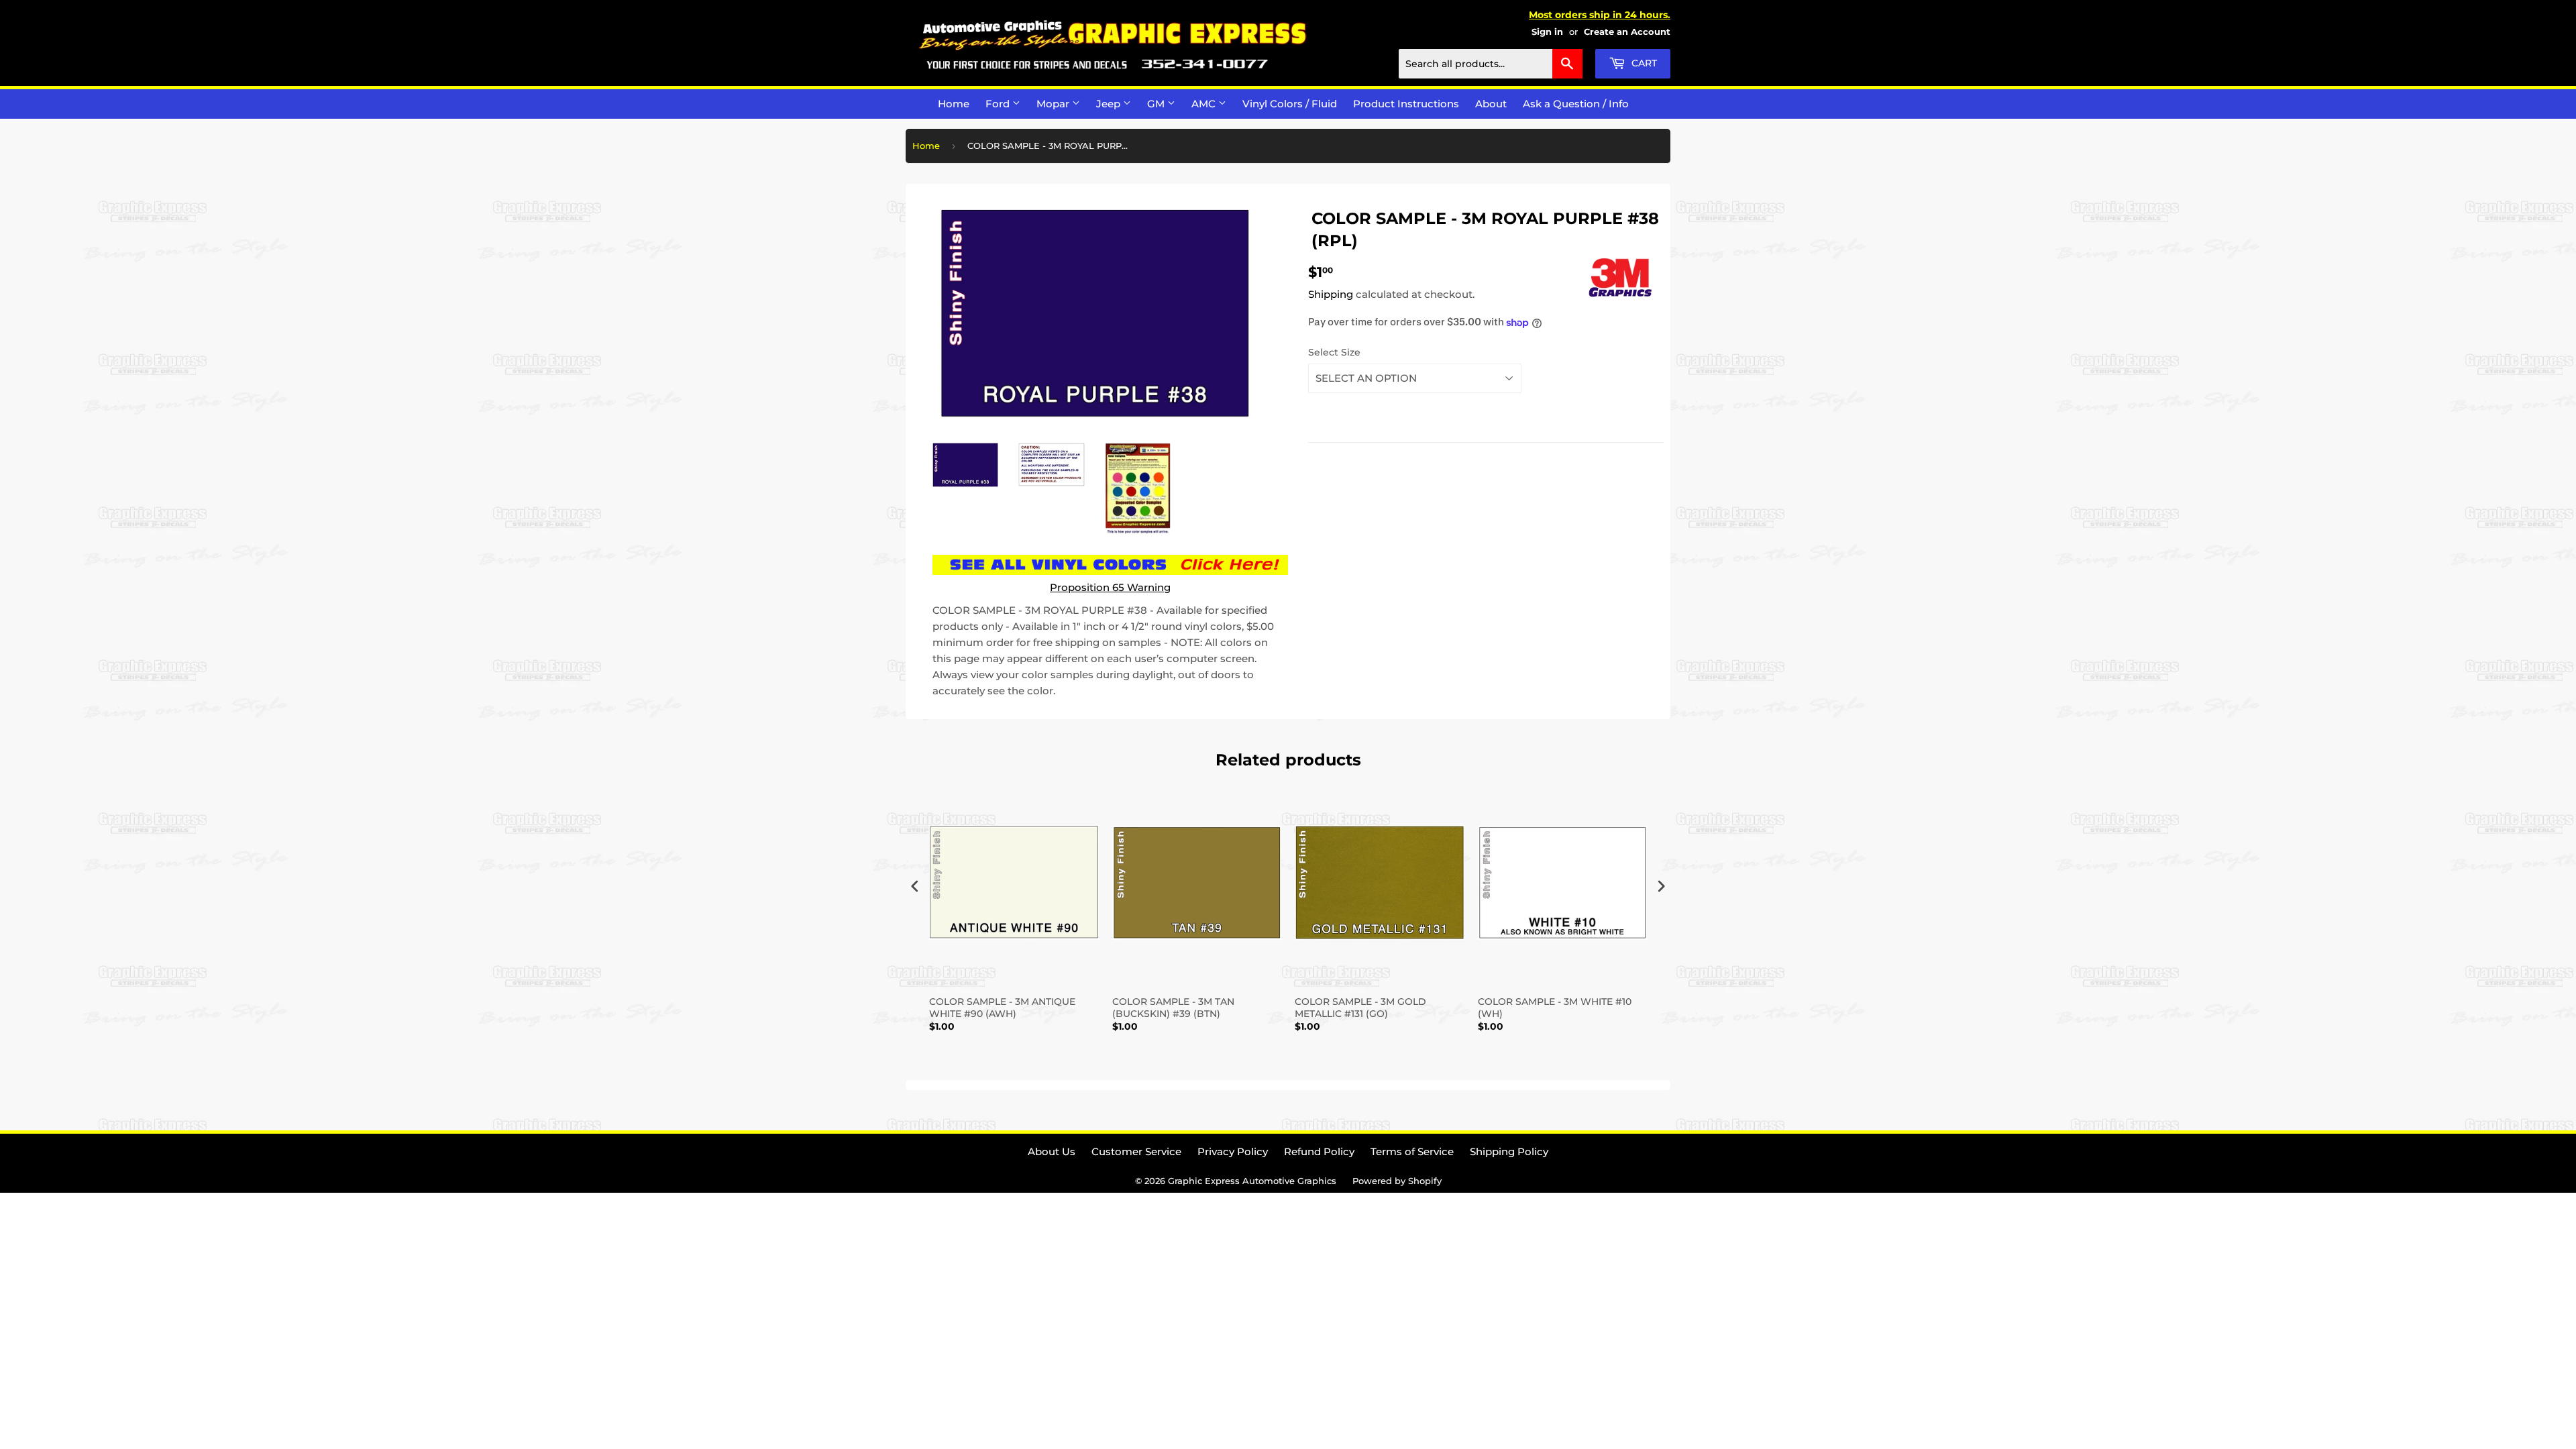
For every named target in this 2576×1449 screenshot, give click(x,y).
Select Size (1334, 352)
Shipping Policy (1509, 1151)
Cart (1643, 63)
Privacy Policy (1233, 1151)
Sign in (1547, 32)
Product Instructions (1406, 104)
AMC (1205, 104)
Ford (999, 104)
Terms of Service (1412, 1151)
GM (1157, 104)
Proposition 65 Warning (1110, 587)
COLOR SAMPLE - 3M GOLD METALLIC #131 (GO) (1360, 1008)
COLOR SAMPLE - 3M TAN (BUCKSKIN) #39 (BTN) (1173, 1008)
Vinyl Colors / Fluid (1290, 104)
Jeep (1110, 104)
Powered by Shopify (1397, 1181)
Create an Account (1627, 32)
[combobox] (1491, 64)
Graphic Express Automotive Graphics (1252, 1181)
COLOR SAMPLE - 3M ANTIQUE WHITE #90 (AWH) (1002, 1008)
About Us (1052, 1151)
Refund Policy (1319, 1151)
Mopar (1054, 104)
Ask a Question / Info (1576, 104)
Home (954, 104)
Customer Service (1136, 1151)
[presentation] (915, 887)
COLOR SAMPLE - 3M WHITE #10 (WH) (1555, 1008)
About (1491, 104)
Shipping (1331, 294)
